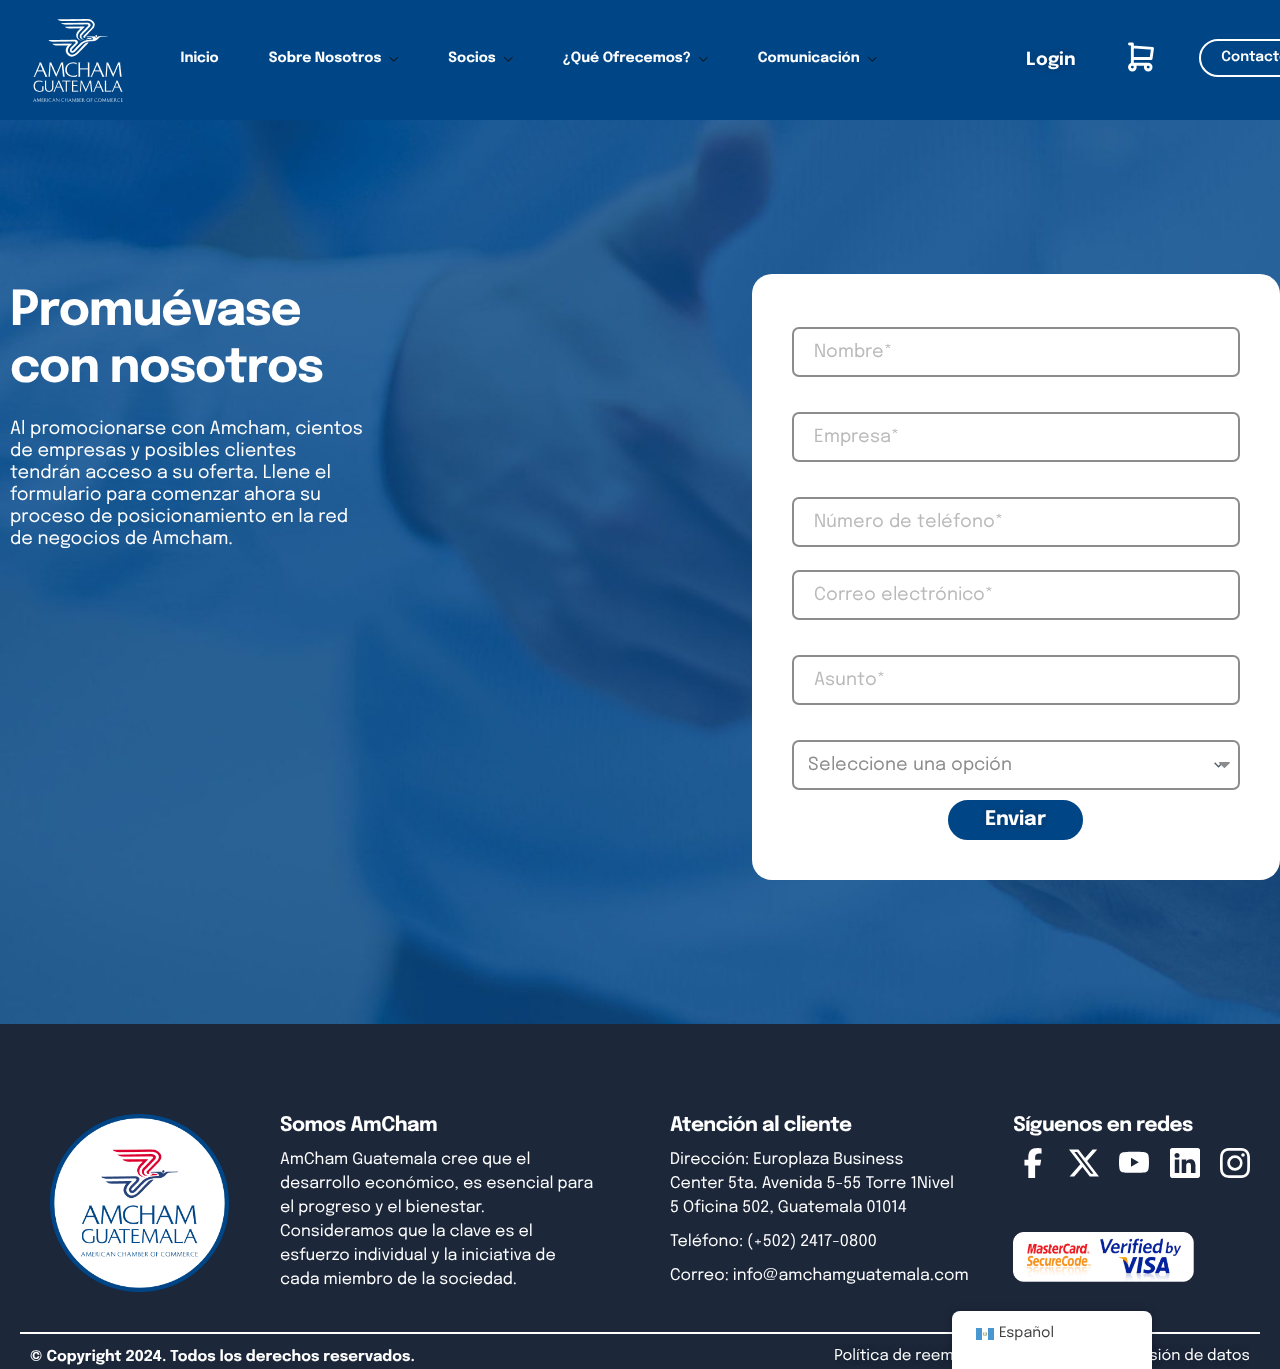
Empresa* (806, 402)
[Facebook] (1033, 1167)
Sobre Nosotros (325, 59)
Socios (471, 59)
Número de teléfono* (823, 487)
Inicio (200, 59)
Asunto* (803, 645)
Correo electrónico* (822, 560)
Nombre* (805, 317)
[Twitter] (1084, 1167)
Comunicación (809, 59)
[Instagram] (1235, 1167)
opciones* (807, 730)
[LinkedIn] (1185, 1167)
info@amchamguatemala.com (851, 1275)
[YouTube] (1134, 1167)
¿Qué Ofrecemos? (627, 59)
